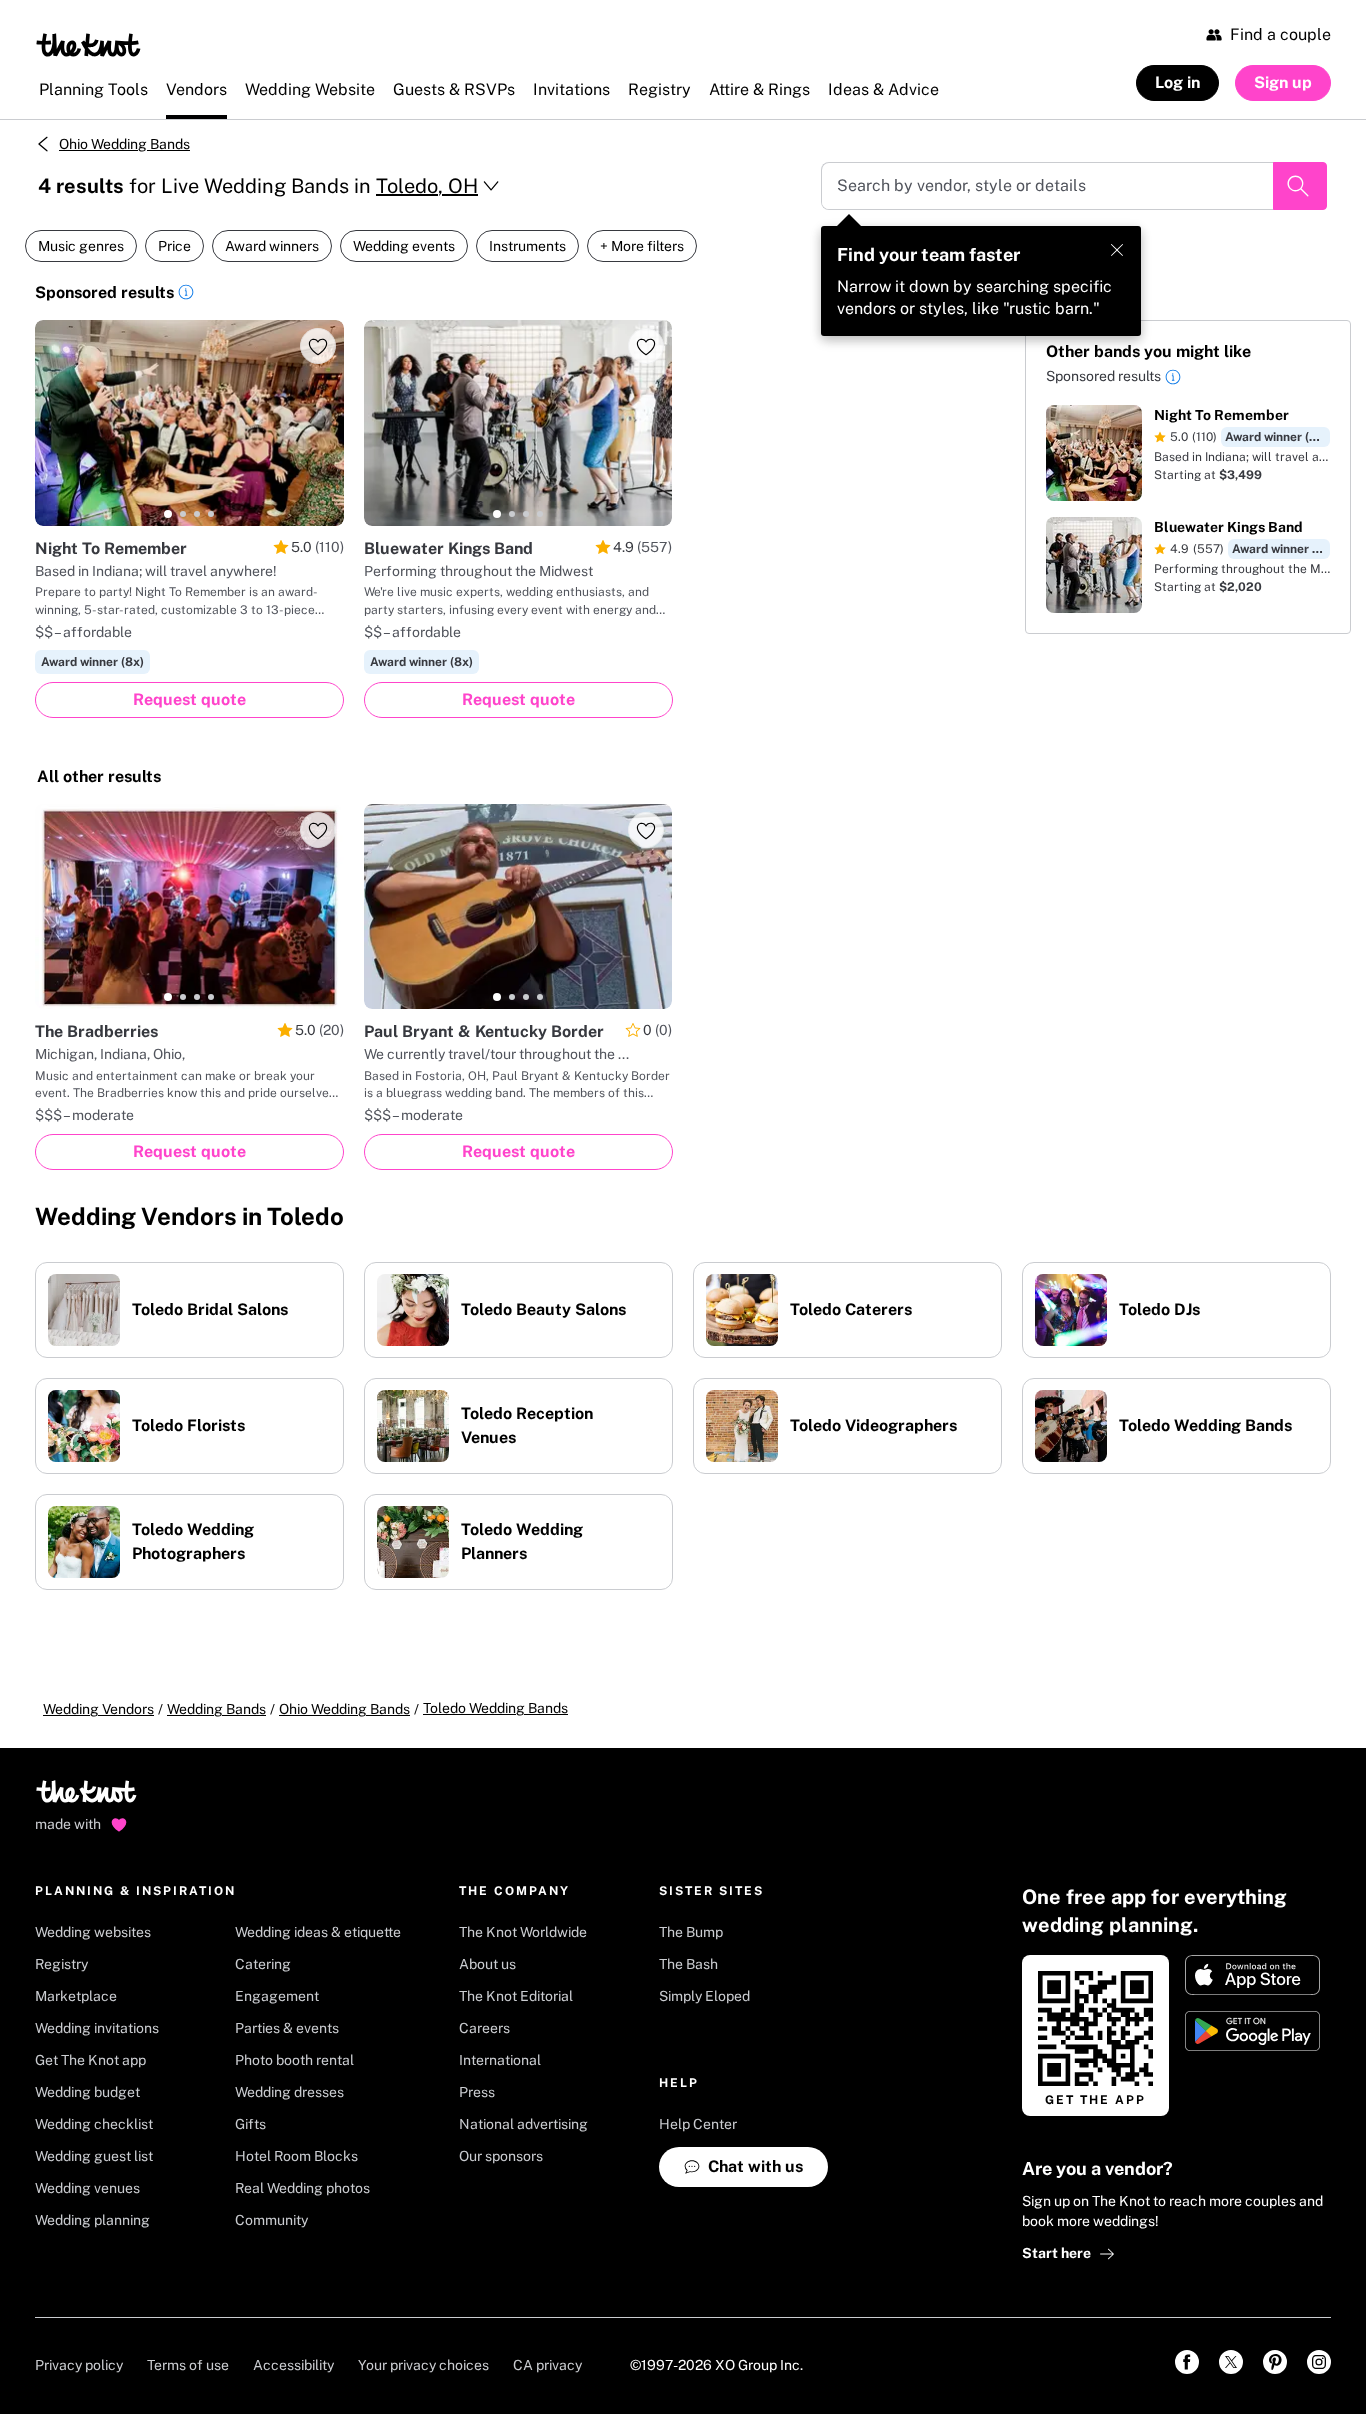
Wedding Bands (216, 1709)
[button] (186, 295)
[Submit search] (1300, 186)
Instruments (527, 246)
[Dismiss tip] (1117, 250)
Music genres (81, 246)
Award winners (272, 246)
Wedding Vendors (98, 1709)
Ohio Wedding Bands (124, 144)
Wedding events (404, 246)
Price (174, 246)
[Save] (318, 346)
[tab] (168, 514)
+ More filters (642, 246)
